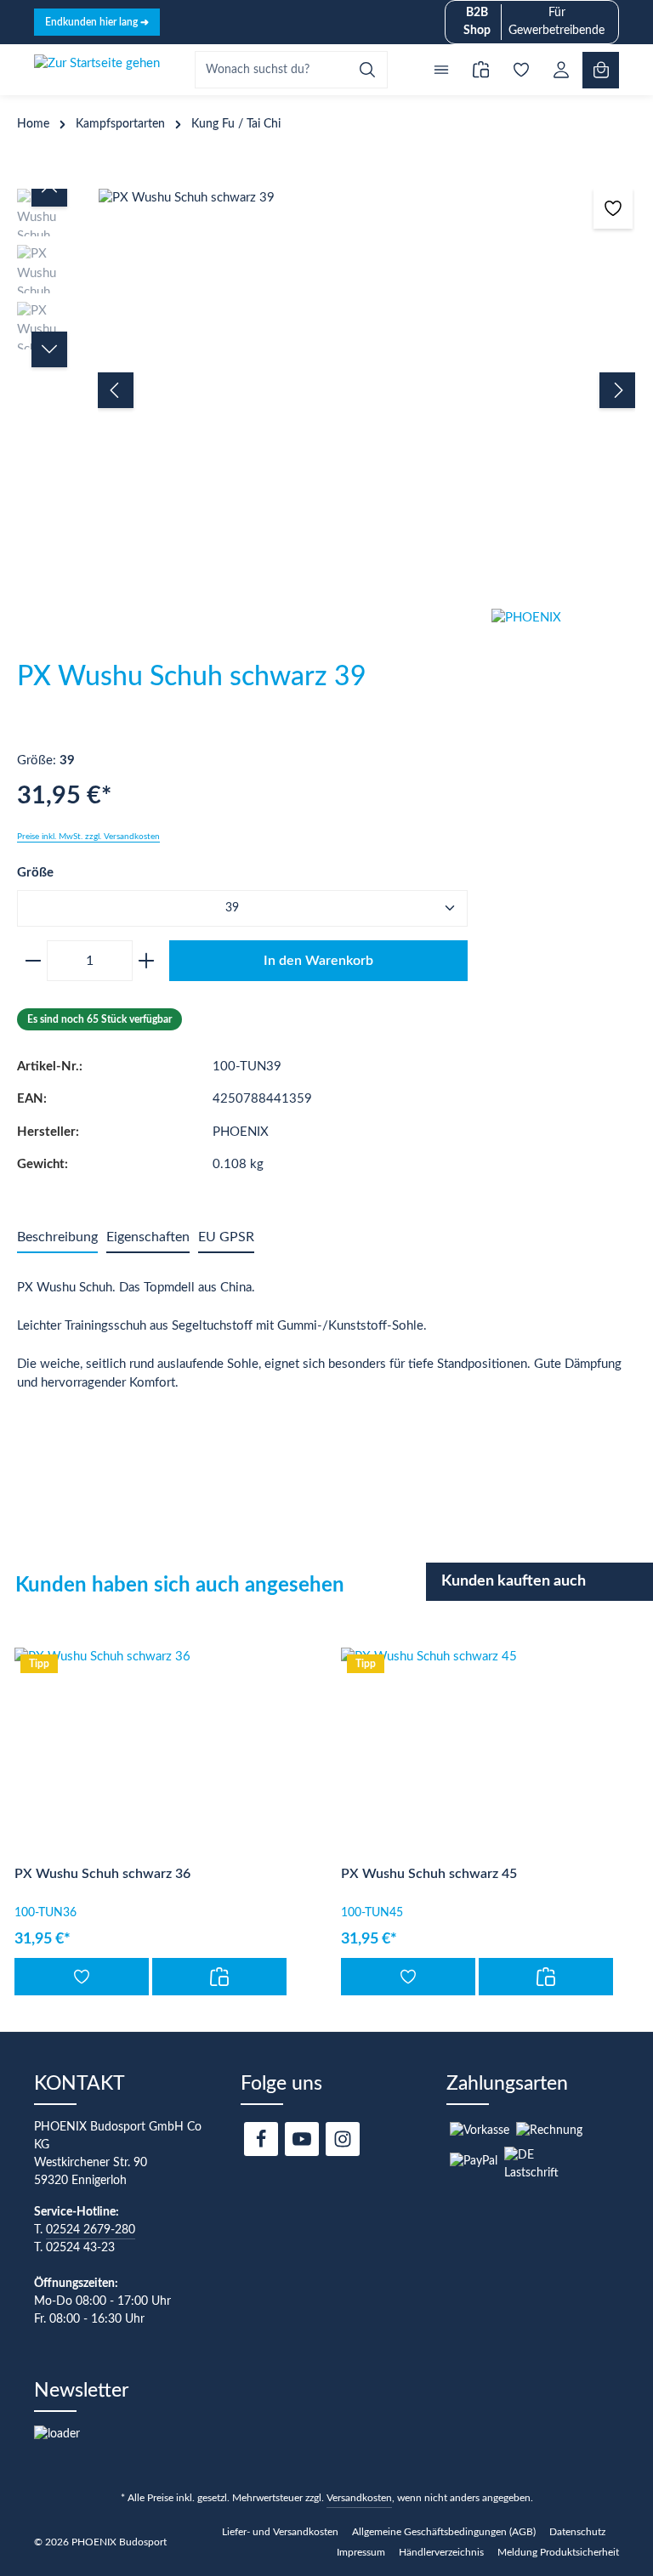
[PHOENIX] (572, 672)
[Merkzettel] (521, 70)
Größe (35, 872)
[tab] (57, 1238)
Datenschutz (577, 2532)
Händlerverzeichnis (441, 2552)
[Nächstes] (617, 390)
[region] (326, 390)
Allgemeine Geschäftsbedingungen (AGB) (444, 2532)
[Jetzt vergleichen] (481, 70)
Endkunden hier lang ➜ (97, 22)
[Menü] (441, 70)
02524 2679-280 (91, 2230)
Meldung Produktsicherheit (558, 2552)
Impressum (361, 2552)
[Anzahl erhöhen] (149, 961)
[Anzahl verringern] (30, 961)
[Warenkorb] (601, 70)
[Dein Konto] (561, 70)
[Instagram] (343, 2139)
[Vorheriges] (116, 390)
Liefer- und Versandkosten (280, 2532)
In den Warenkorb (318, 961)
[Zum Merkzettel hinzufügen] (613, 209)
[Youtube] (302, 2139)
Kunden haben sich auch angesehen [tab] (180, 1586)
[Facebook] (261, 2139)
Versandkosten (359, 2498)
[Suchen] (368, 70)
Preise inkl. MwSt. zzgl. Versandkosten (88, 837)
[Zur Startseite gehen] (97, 70)
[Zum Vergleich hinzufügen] (219, 1977)
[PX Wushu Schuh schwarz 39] (366, 199)
